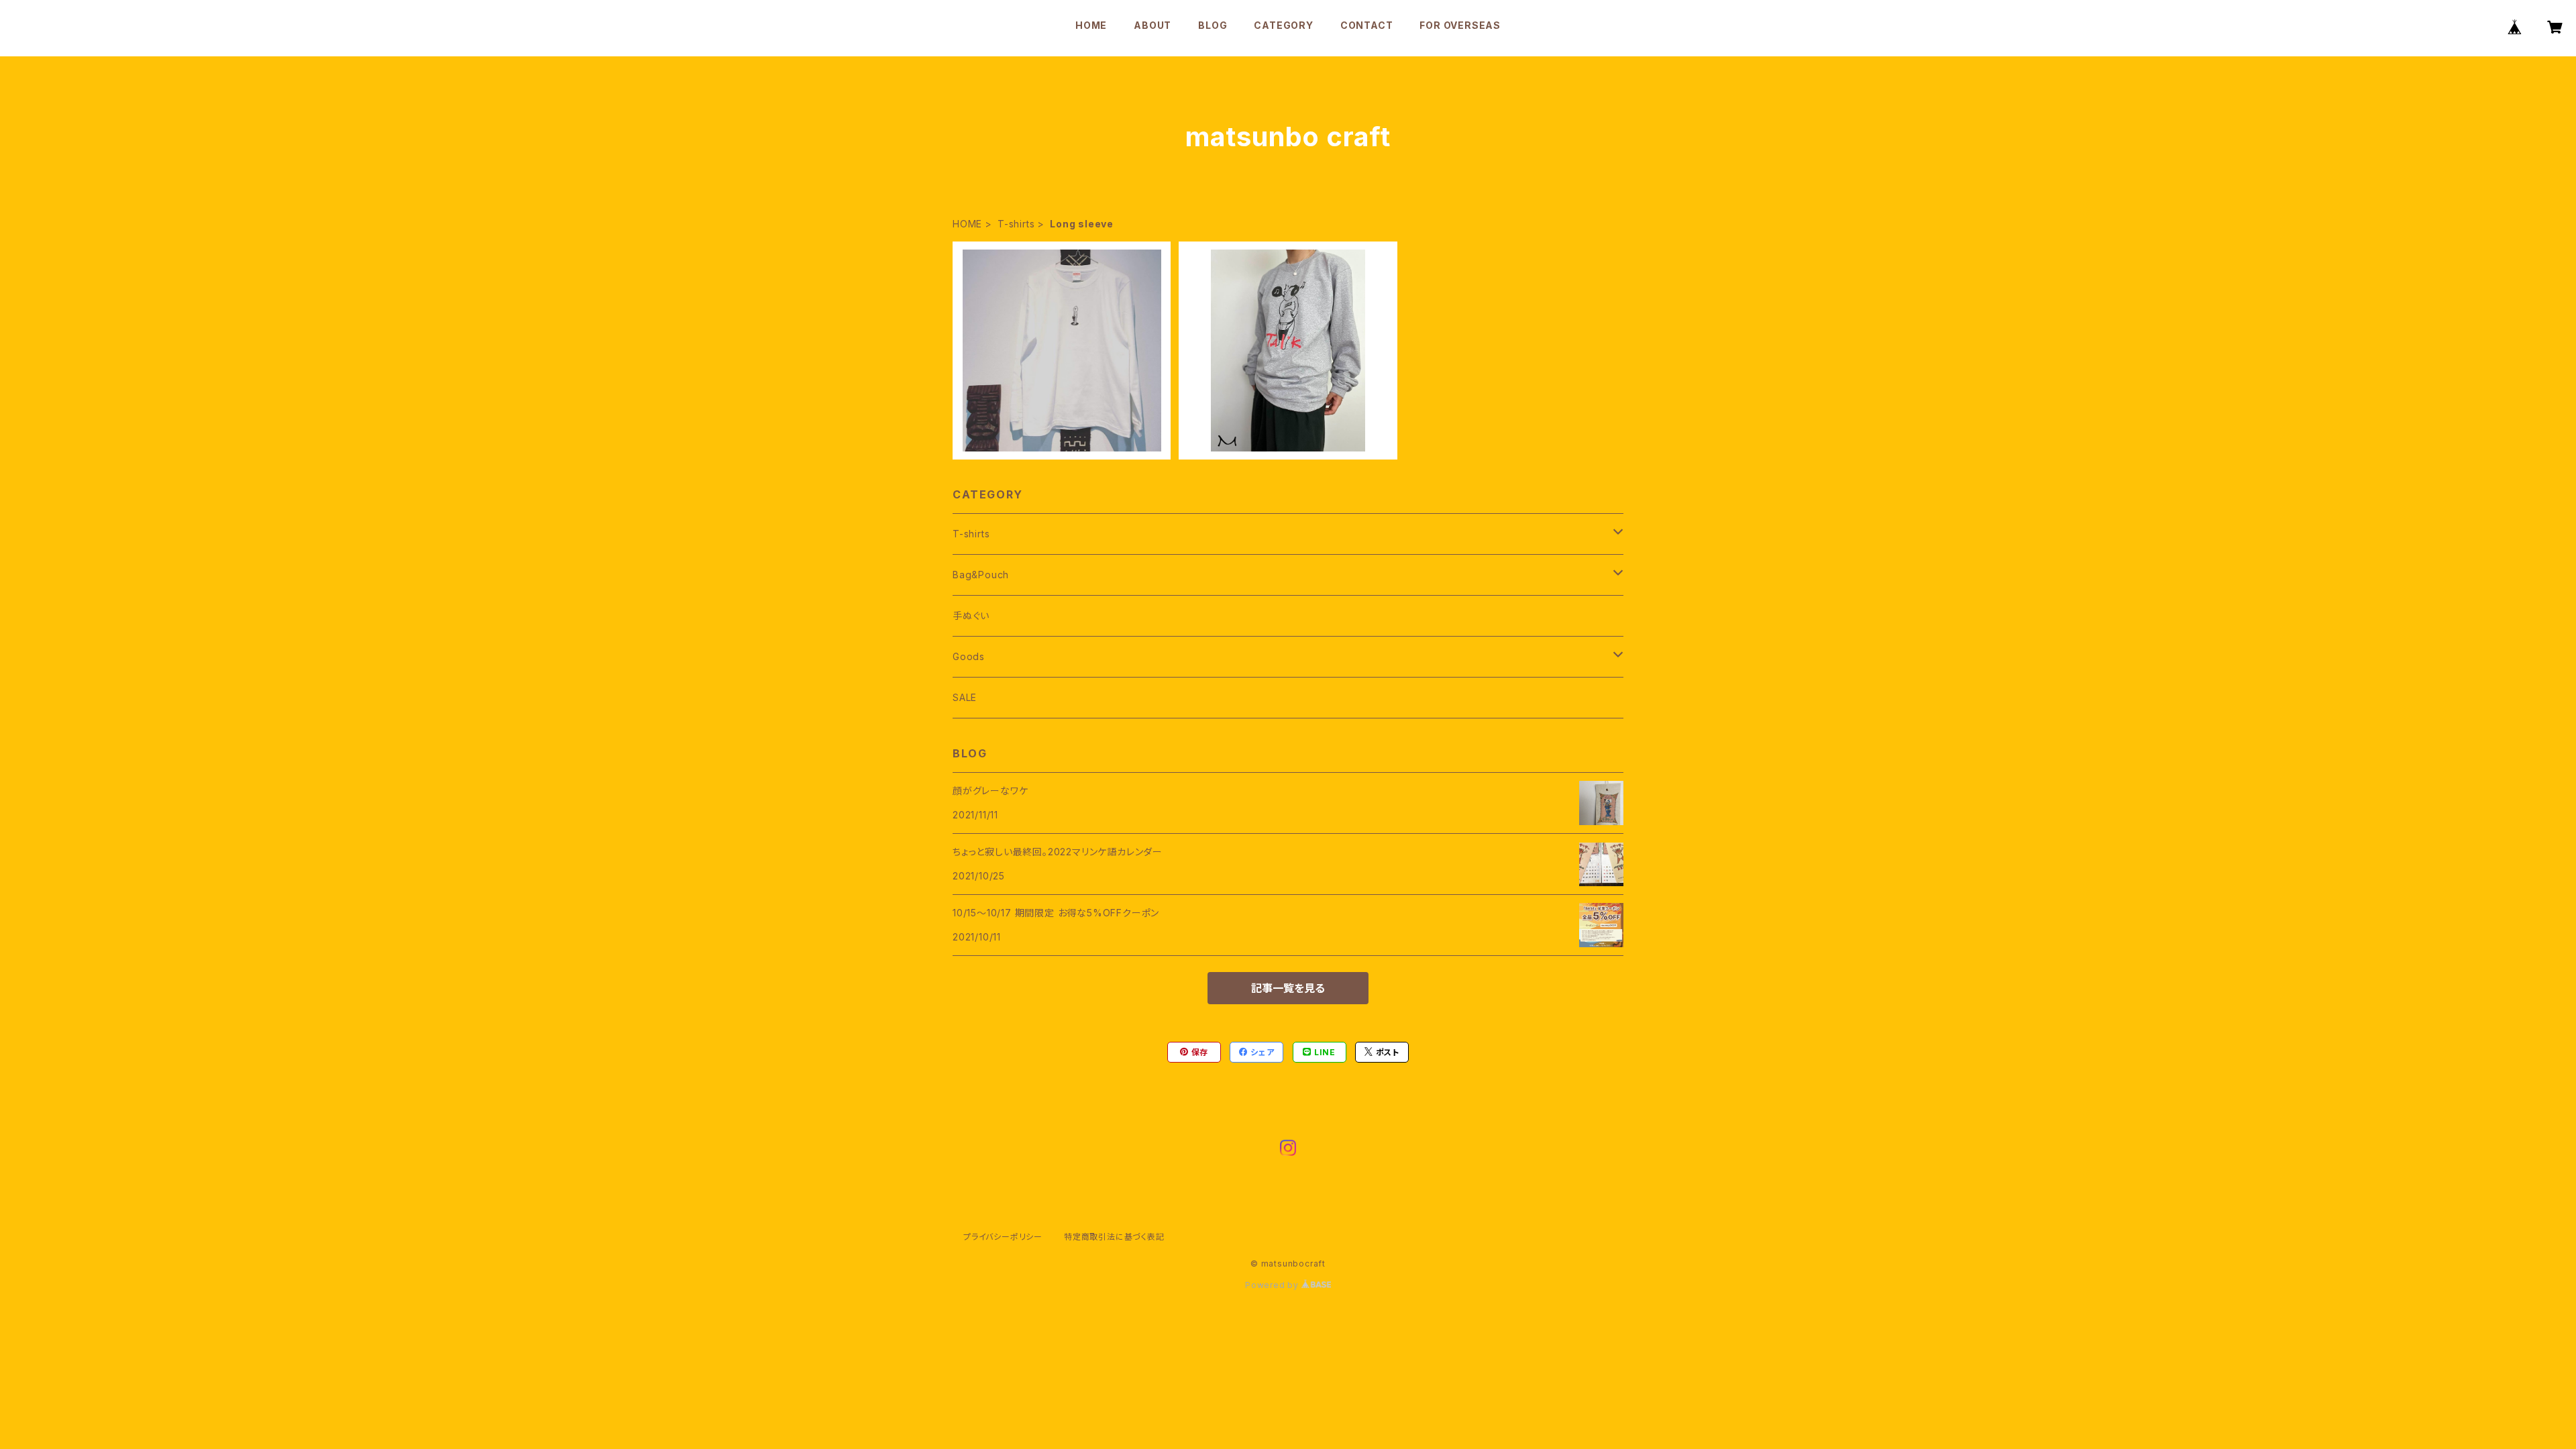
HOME (1091, 25)
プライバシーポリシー (1003, 1237)
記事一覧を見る (1288, 988)
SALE (965, 697)
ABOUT (1152, 25)
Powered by (1273, 1285)
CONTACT (1367, 25)
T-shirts (1016, 224)
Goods (969, 656)
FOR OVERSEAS (1460, 25)
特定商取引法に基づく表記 (1114, 1237)
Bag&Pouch (981, 575)
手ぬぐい (971, 615)
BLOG (1213, 25)
